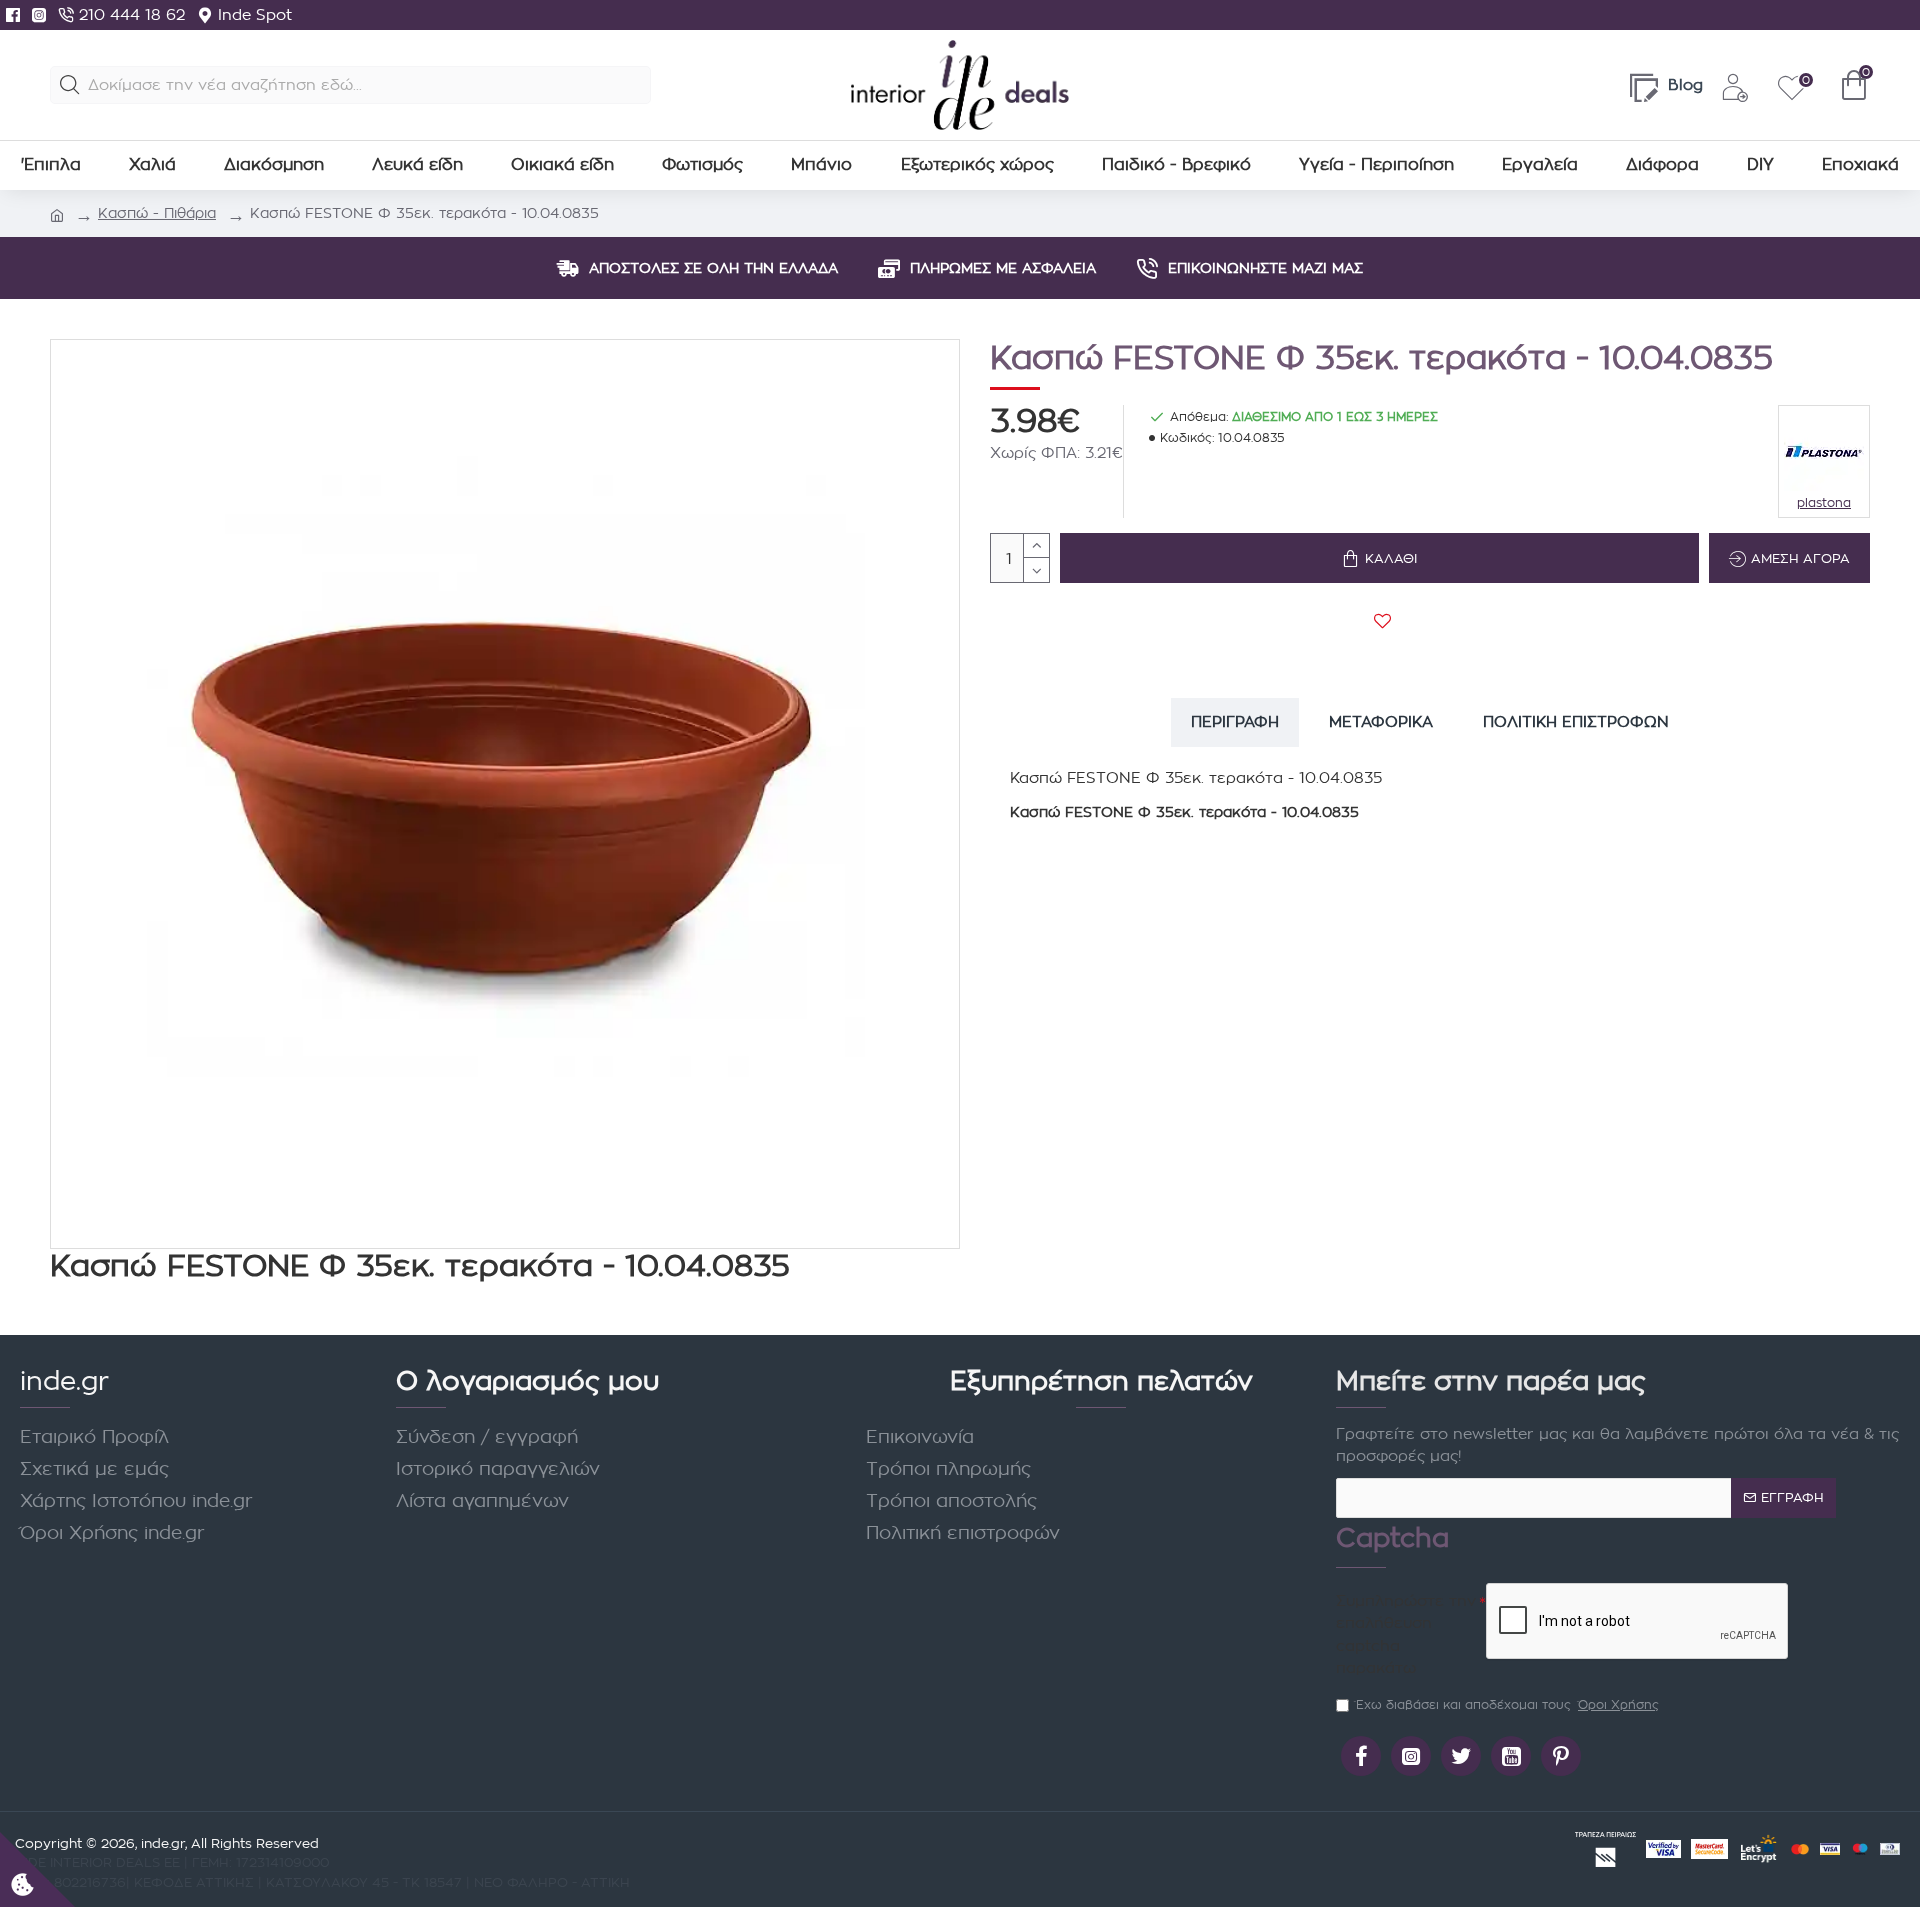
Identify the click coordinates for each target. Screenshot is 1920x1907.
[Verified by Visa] (1663, 1849)
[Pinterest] (1561, 1756)
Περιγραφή (1235, 721)
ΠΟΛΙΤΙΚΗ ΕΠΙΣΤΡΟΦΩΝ (1576, 721)
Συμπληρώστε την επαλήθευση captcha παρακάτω (1406, 1634)
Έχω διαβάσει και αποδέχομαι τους (1507, 1704)
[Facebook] (13, 15)
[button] (70, 85)
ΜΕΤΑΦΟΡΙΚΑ (1381, 721)
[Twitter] (1461, 1756)
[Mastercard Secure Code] (1709, 1849)
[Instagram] (39, 15)
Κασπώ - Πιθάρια (157, 213)
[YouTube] (1511, 1756)
